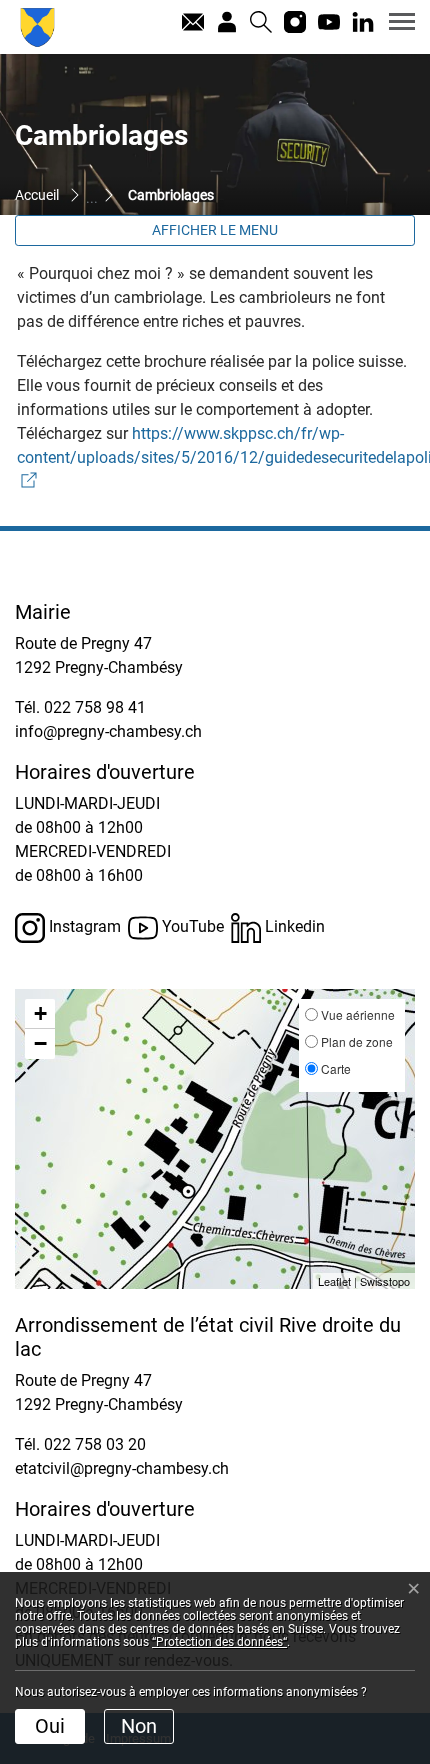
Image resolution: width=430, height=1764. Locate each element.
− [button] (40, 1043)
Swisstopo (385, 1281)
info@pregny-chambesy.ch (108, 731)
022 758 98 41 (95, 707)
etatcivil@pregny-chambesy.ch (122, 1468)
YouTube (191, 926)
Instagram (83, 926)
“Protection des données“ (219, 1642)
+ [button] (40, 1013)
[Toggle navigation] (395, 21)
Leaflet (334, 1281)
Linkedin (293, 926)
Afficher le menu (215, 230)
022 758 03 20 (95, 1444)
